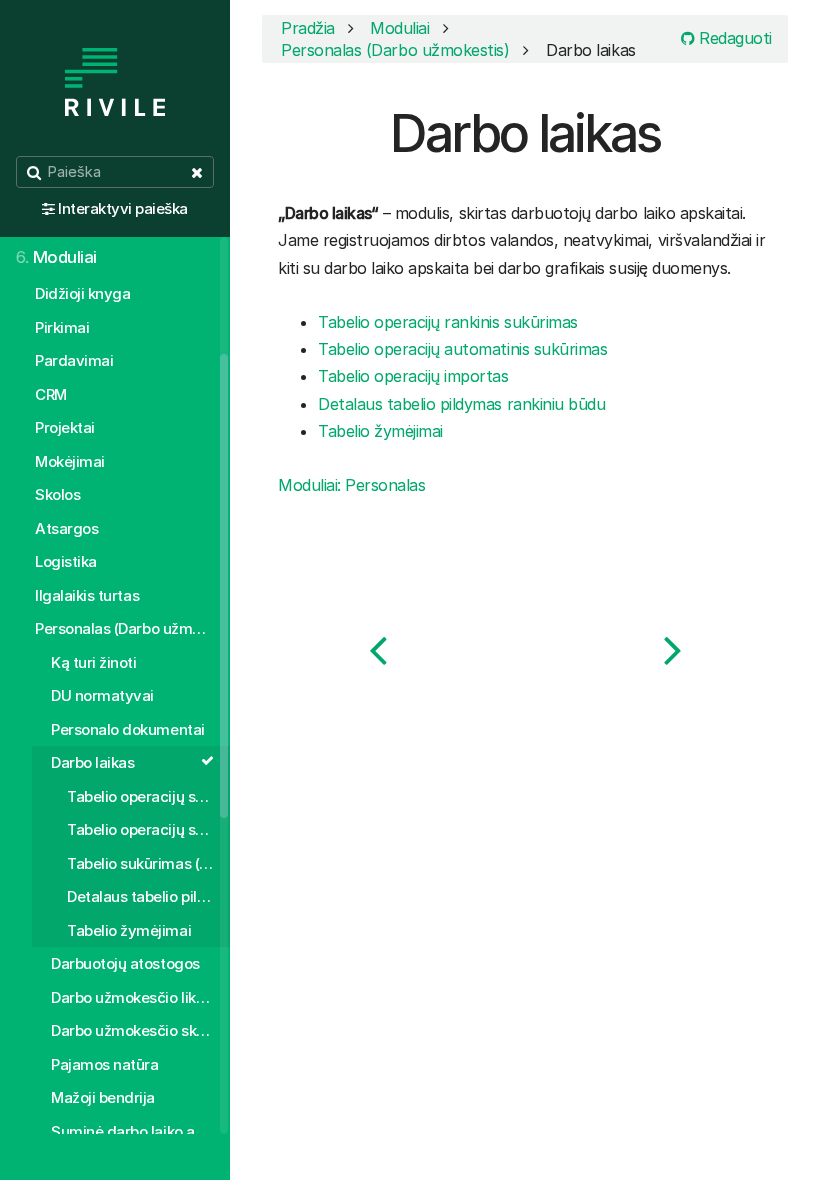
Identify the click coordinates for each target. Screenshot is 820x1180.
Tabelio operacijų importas (413, 376)
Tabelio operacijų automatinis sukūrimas (462, 349)
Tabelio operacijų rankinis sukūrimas (448, 322)
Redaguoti (733, 38)
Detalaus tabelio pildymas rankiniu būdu (461, 404)
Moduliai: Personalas (351, 485)
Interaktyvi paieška (123, 208)
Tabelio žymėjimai (380, 431)
